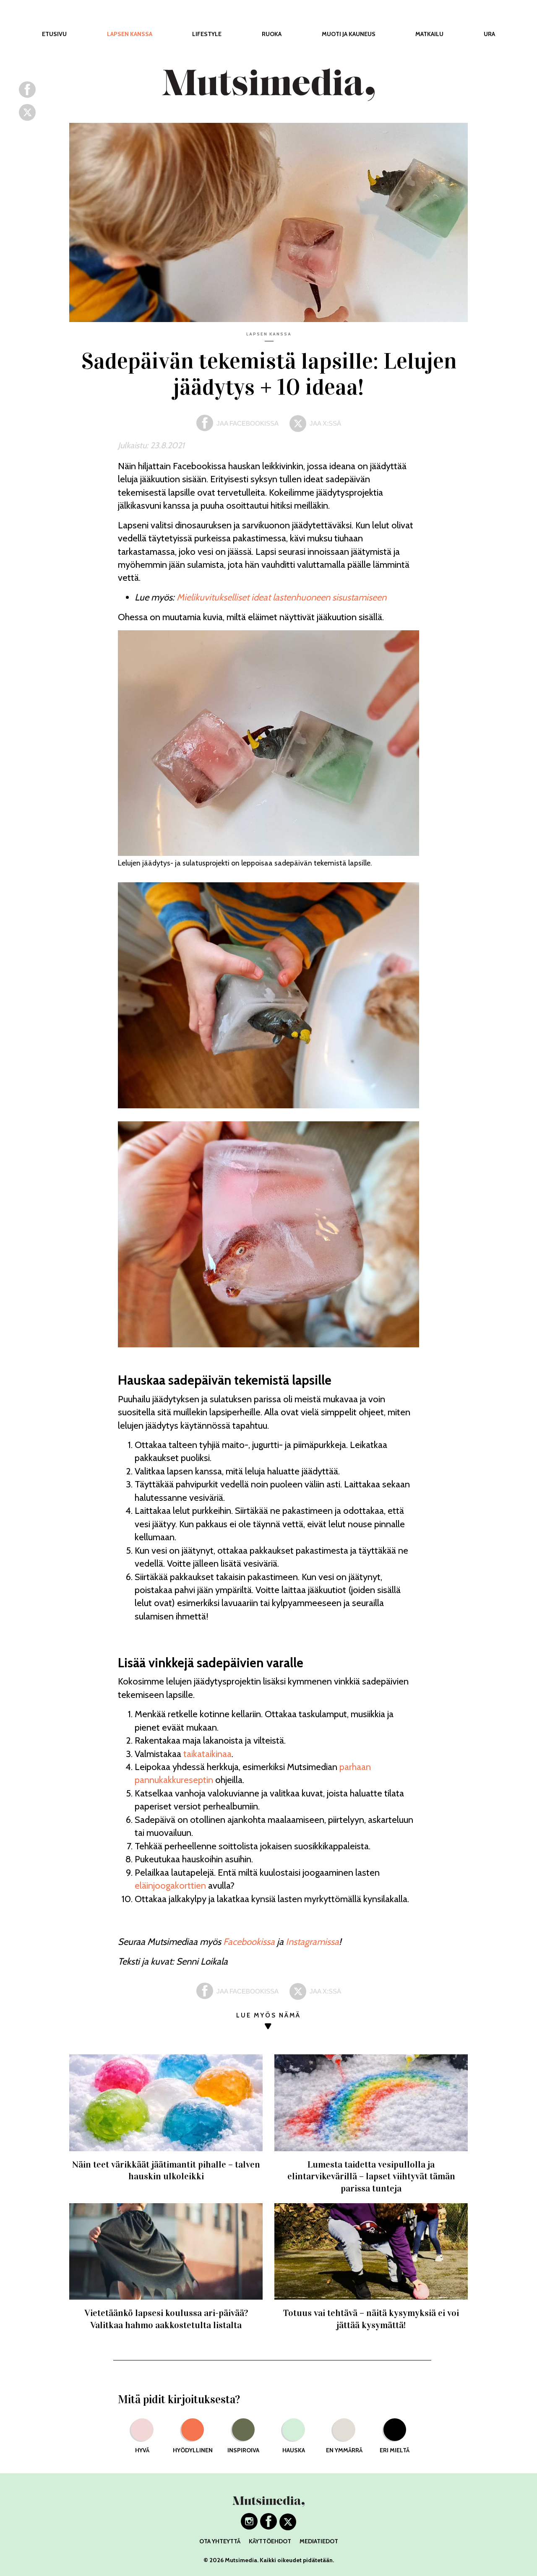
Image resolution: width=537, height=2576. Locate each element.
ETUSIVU (54, 34)
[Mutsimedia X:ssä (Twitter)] (288, 2527)
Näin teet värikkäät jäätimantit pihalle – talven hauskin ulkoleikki (166, 2170)
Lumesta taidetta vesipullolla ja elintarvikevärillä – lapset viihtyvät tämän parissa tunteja (371, 2176)
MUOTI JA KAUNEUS (349, 34)
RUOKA (272, 34)
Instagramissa (312, 1942)
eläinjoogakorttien (170, 1886)
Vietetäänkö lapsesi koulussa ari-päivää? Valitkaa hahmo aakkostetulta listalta (166, 2319)
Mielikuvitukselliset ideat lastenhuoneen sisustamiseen (282, 597)
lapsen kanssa (269, 334)
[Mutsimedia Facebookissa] (268, 2527)
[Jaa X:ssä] (27, 117)
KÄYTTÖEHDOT (270, 2541)
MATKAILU (429, 34)
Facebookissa (249, 1942)
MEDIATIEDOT (319, 2541)
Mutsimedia (241, 2560)
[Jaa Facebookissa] (27, 95)
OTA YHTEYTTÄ (220, 2541)
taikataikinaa (207, 1754)
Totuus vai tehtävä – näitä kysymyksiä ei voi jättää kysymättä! (371, 2319)
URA (489, 34)
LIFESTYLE (207, 34)
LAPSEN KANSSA (130, 34)
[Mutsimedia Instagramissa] (249, 2527)
